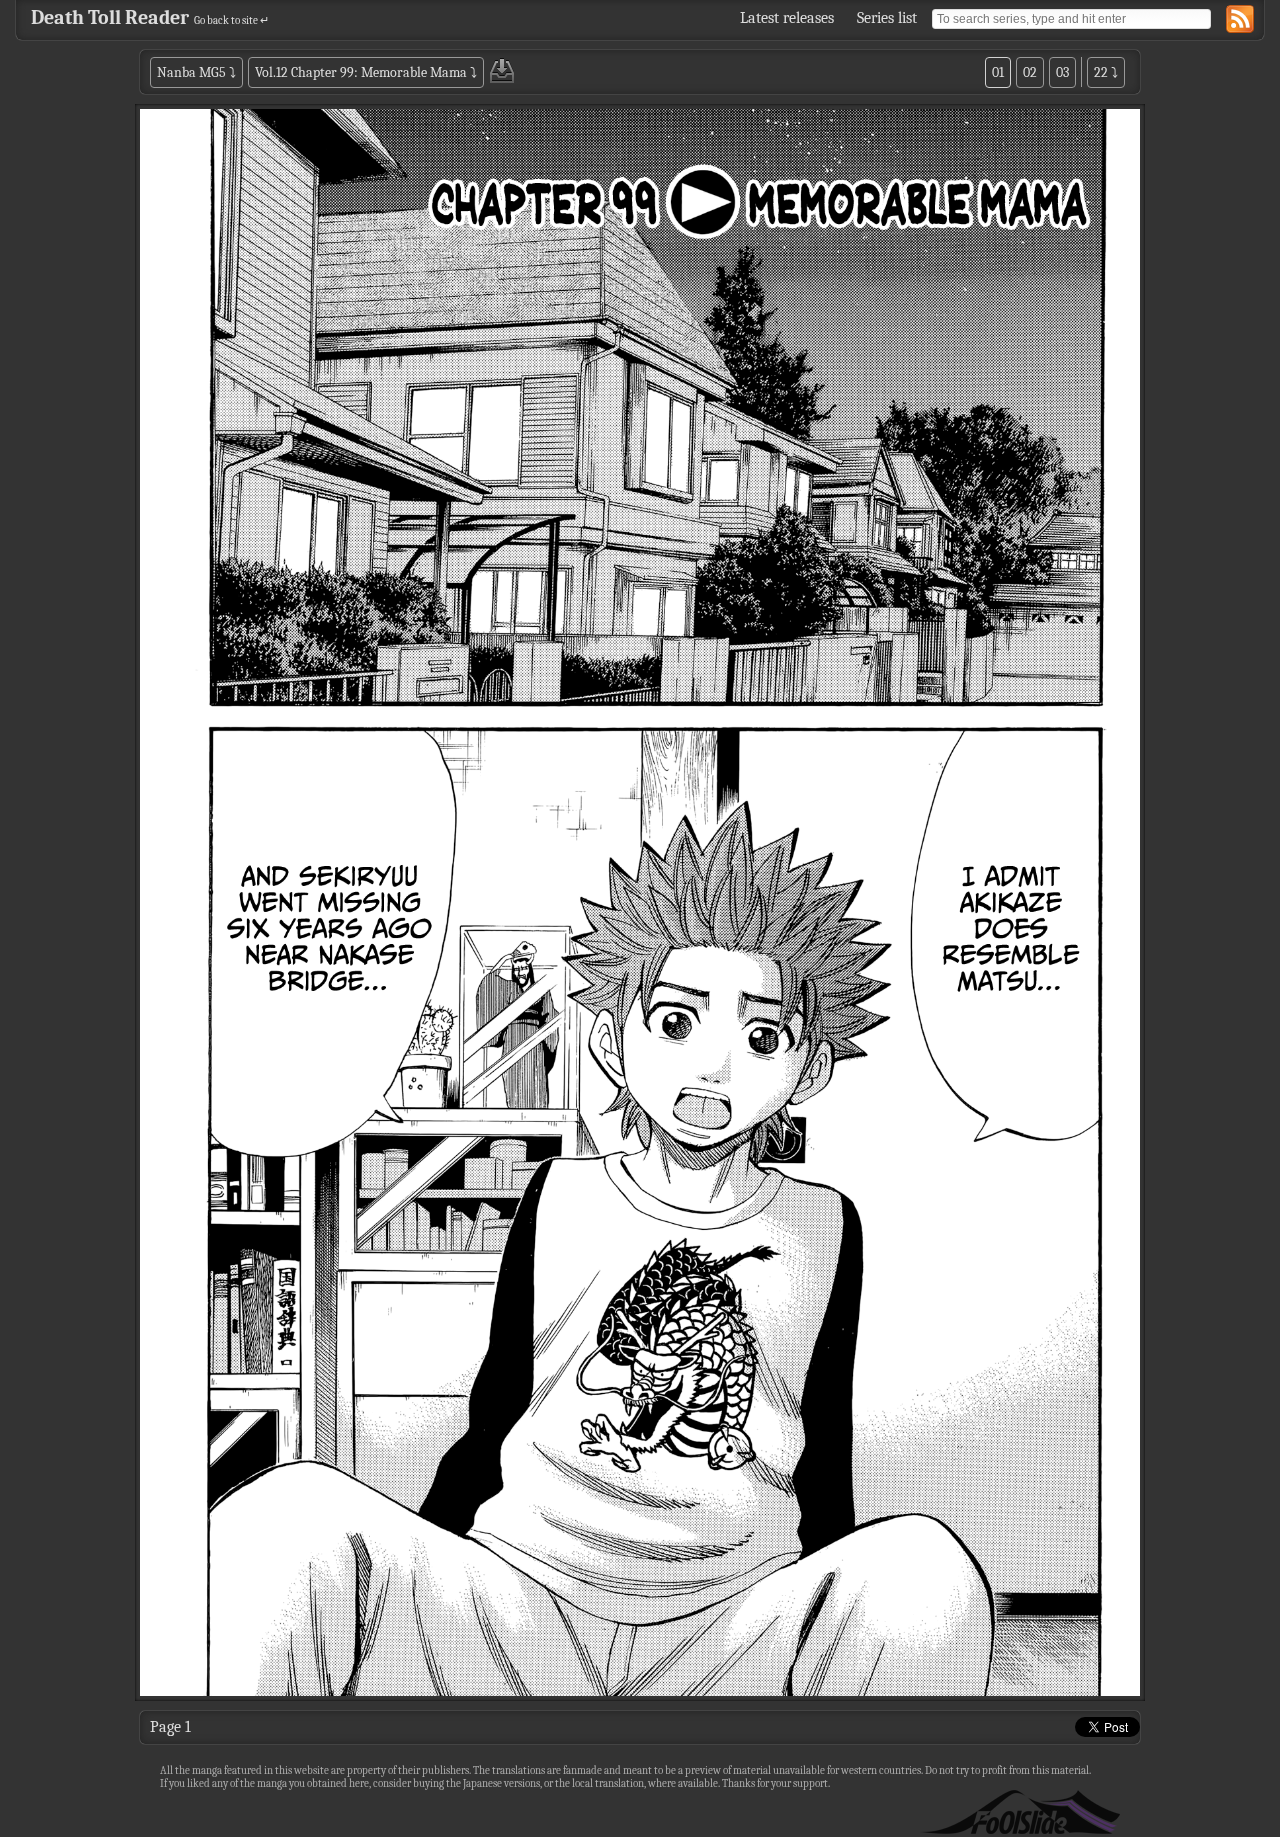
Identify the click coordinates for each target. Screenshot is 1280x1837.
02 (1030, 72)
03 (1062, 72)
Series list (887, 18)
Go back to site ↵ (231, 20)
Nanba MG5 (191, 72)
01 (998, 72)
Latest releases (787, 18)
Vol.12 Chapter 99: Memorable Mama (361, 72)
